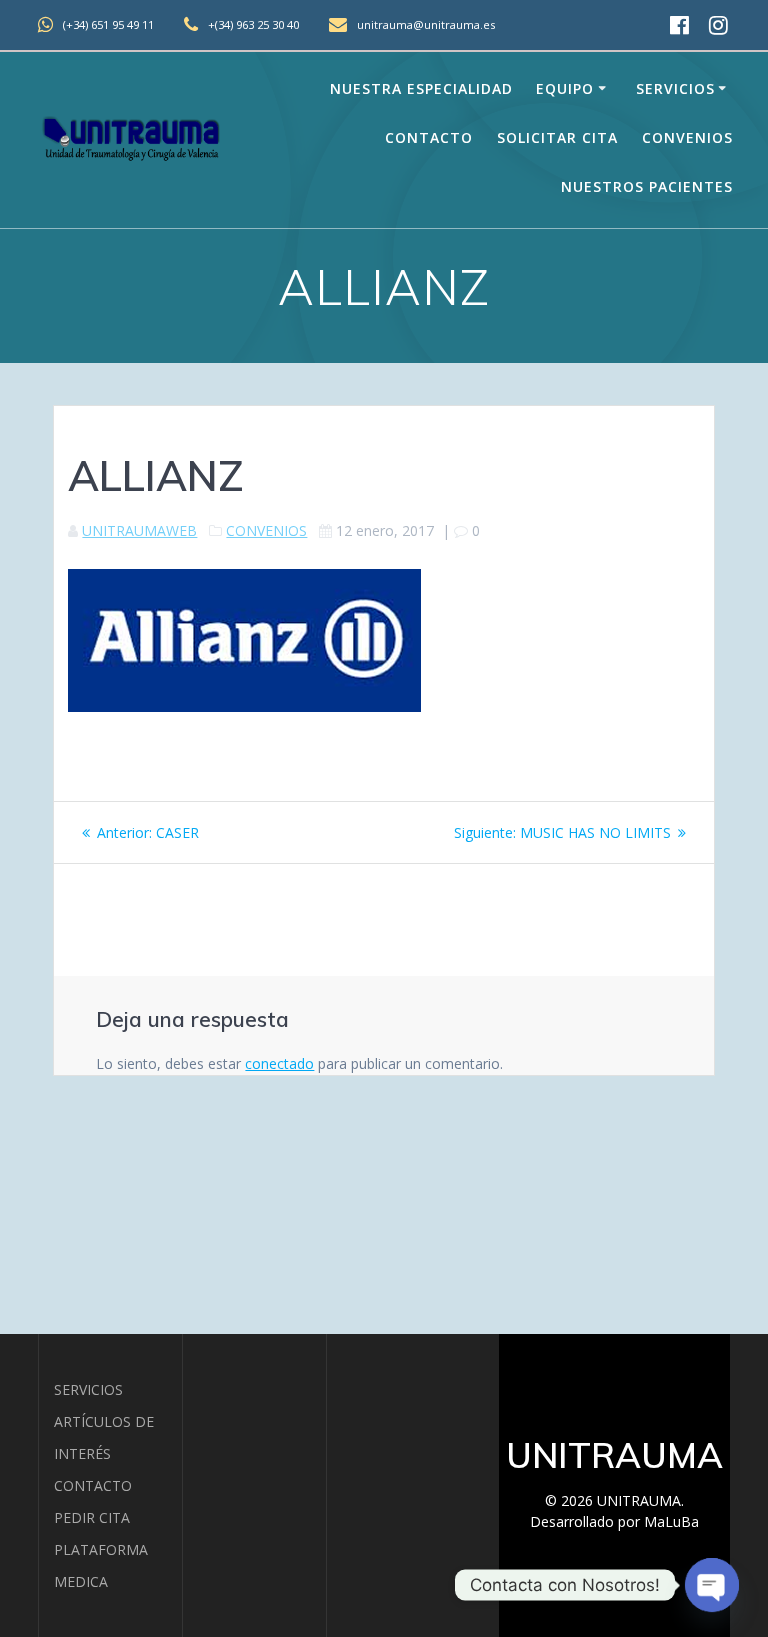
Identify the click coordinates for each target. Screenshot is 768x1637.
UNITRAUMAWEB (139, 530)
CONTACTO (93, 1485)
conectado (279, 1063)
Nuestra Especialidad (421, 88)
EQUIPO (565, 88)
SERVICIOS (88, 1389)
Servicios (675, 88)
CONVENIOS (266, 530)
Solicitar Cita (557, 137)
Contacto (429, 137)
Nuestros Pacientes (647, 186)
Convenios (687, 137)
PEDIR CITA (92, 1517)
